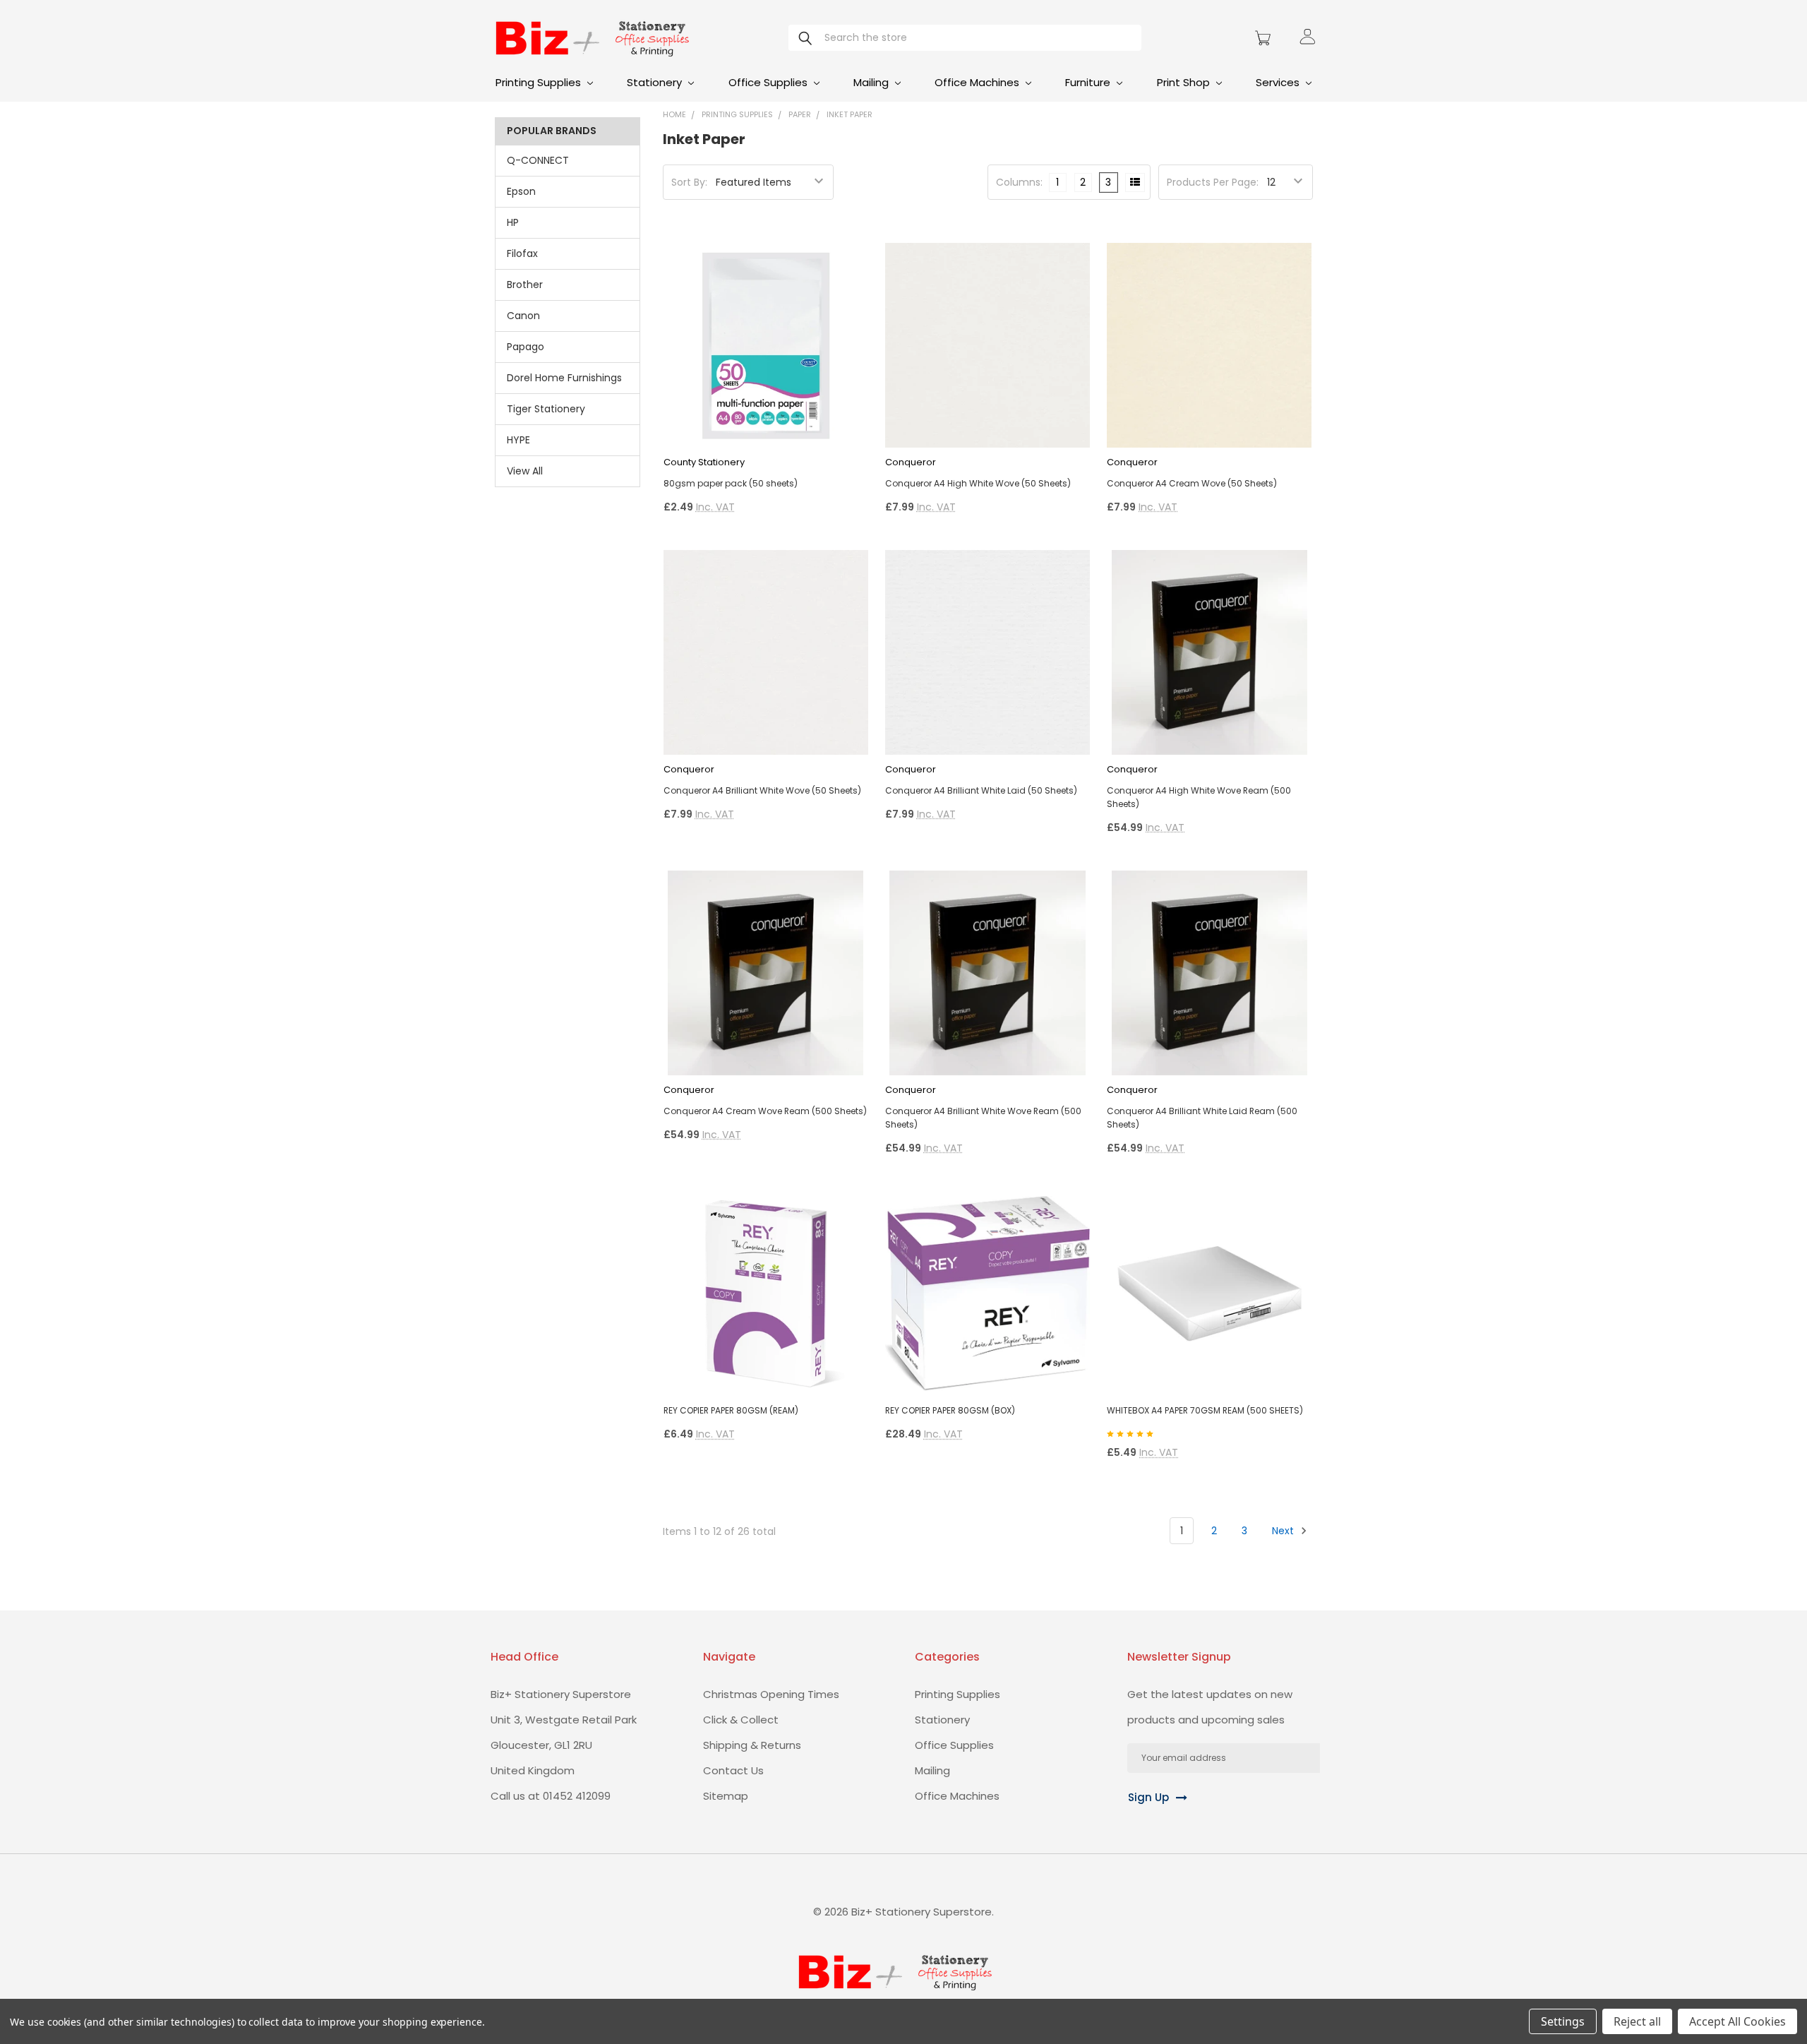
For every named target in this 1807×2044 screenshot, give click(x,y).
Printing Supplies (540, 82)
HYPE (518, 440)
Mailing (872, 82)
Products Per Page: (1213, 182)
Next (1284, 1531)
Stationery (656, 82)
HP (513, 222)
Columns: (1019, 182)
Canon (523, 316)
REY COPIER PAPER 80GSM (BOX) (950, 1410)
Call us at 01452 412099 (551, 1796)
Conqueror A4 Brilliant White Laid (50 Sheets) (981, 790)
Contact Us (733, 1770)
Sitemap (726, 1796)
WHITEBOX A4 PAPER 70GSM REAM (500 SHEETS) (1205, 1410)
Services (1279, 82)
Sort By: (689, 182)
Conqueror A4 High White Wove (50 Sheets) (978, 483)
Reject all (1637, 2021)
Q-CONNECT (538, 160)
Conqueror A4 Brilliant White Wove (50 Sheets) (762, 790)
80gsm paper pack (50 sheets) (731, 483)
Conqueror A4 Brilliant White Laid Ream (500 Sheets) (1202, 1118)
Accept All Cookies (1737, 2021)
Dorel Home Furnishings (564, 378)
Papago (526, 347)
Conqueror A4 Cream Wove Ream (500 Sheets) (765, 1111)
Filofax (522, 253)
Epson (521, 191)
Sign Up (1148, 1797)
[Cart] (1265, 38)
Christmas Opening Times (771, 1694)
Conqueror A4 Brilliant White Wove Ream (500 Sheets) (983, 1118)
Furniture (1089, 82)
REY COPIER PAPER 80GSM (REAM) (731, 1410)
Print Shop (1185, 82)
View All (525, 471)
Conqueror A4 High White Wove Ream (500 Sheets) (1199, 797)
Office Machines (978, 82)
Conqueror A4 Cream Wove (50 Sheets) (1192, 483)
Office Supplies (769, 82)
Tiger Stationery (546, 409)
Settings (1563, 2021)
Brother (525, 285)
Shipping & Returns (752, 1745)
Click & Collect (741, 1720)
